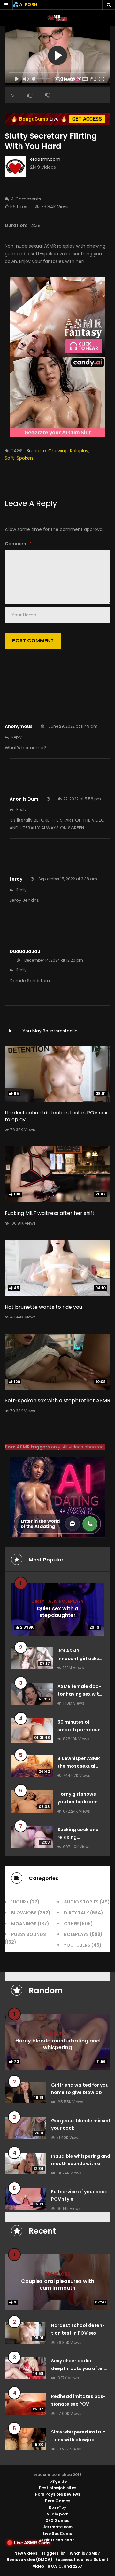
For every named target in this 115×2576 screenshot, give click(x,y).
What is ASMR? (85, 2553)
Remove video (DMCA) (30, 2560)
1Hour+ (20, 1902)
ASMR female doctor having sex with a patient (80, 1694)
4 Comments (26, 199)
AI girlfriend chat (57, 2540)
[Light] (13, 95)
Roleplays (71, 1601)
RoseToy (57, 2507)
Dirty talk (44, 1601)
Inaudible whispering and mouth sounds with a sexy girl (81, 2164)
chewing (58, 451)
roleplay (79, 451)
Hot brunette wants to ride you (43, 1307)
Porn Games (58, 2501)
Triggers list (54, 2553)
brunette (36, 451)
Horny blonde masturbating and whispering (57, 2044)
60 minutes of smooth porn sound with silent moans (81, 1730)
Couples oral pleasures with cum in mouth (58, 2285)
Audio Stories (81, 1902)
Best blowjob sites (58, 2488)
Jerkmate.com (58, 2527)
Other (71, 1924)
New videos (26, 2553)
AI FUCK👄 (69, 80)
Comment (18, 544)
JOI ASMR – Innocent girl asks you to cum (78, 1659)
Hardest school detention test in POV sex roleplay (56, 1116)
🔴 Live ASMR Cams (29, 2543)
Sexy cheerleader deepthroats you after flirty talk (78, 2368)
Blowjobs (24, 1913)
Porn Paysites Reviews (58, 2494)
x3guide (59, 2481)
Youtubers (77, 1945)
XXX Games (57, 2520)
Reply (17, 737)
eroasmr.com (45, 159)
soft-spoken (19, 458)
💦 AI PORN (25, 4)
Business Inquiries (73, 2560)
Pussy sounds (29, 1934)
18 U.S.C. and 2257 (64, 2566)
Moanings (24, 1924)
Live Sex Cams (57, 2534)
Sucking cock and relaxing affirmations (78, 1837)
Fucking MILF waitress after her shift (50, 1213)
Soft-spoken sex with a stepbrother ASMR (57, 1401)
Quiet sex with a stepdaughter (57, 1612)
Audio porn (57, 2514)
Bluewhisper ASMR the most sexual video (79, 1766)
